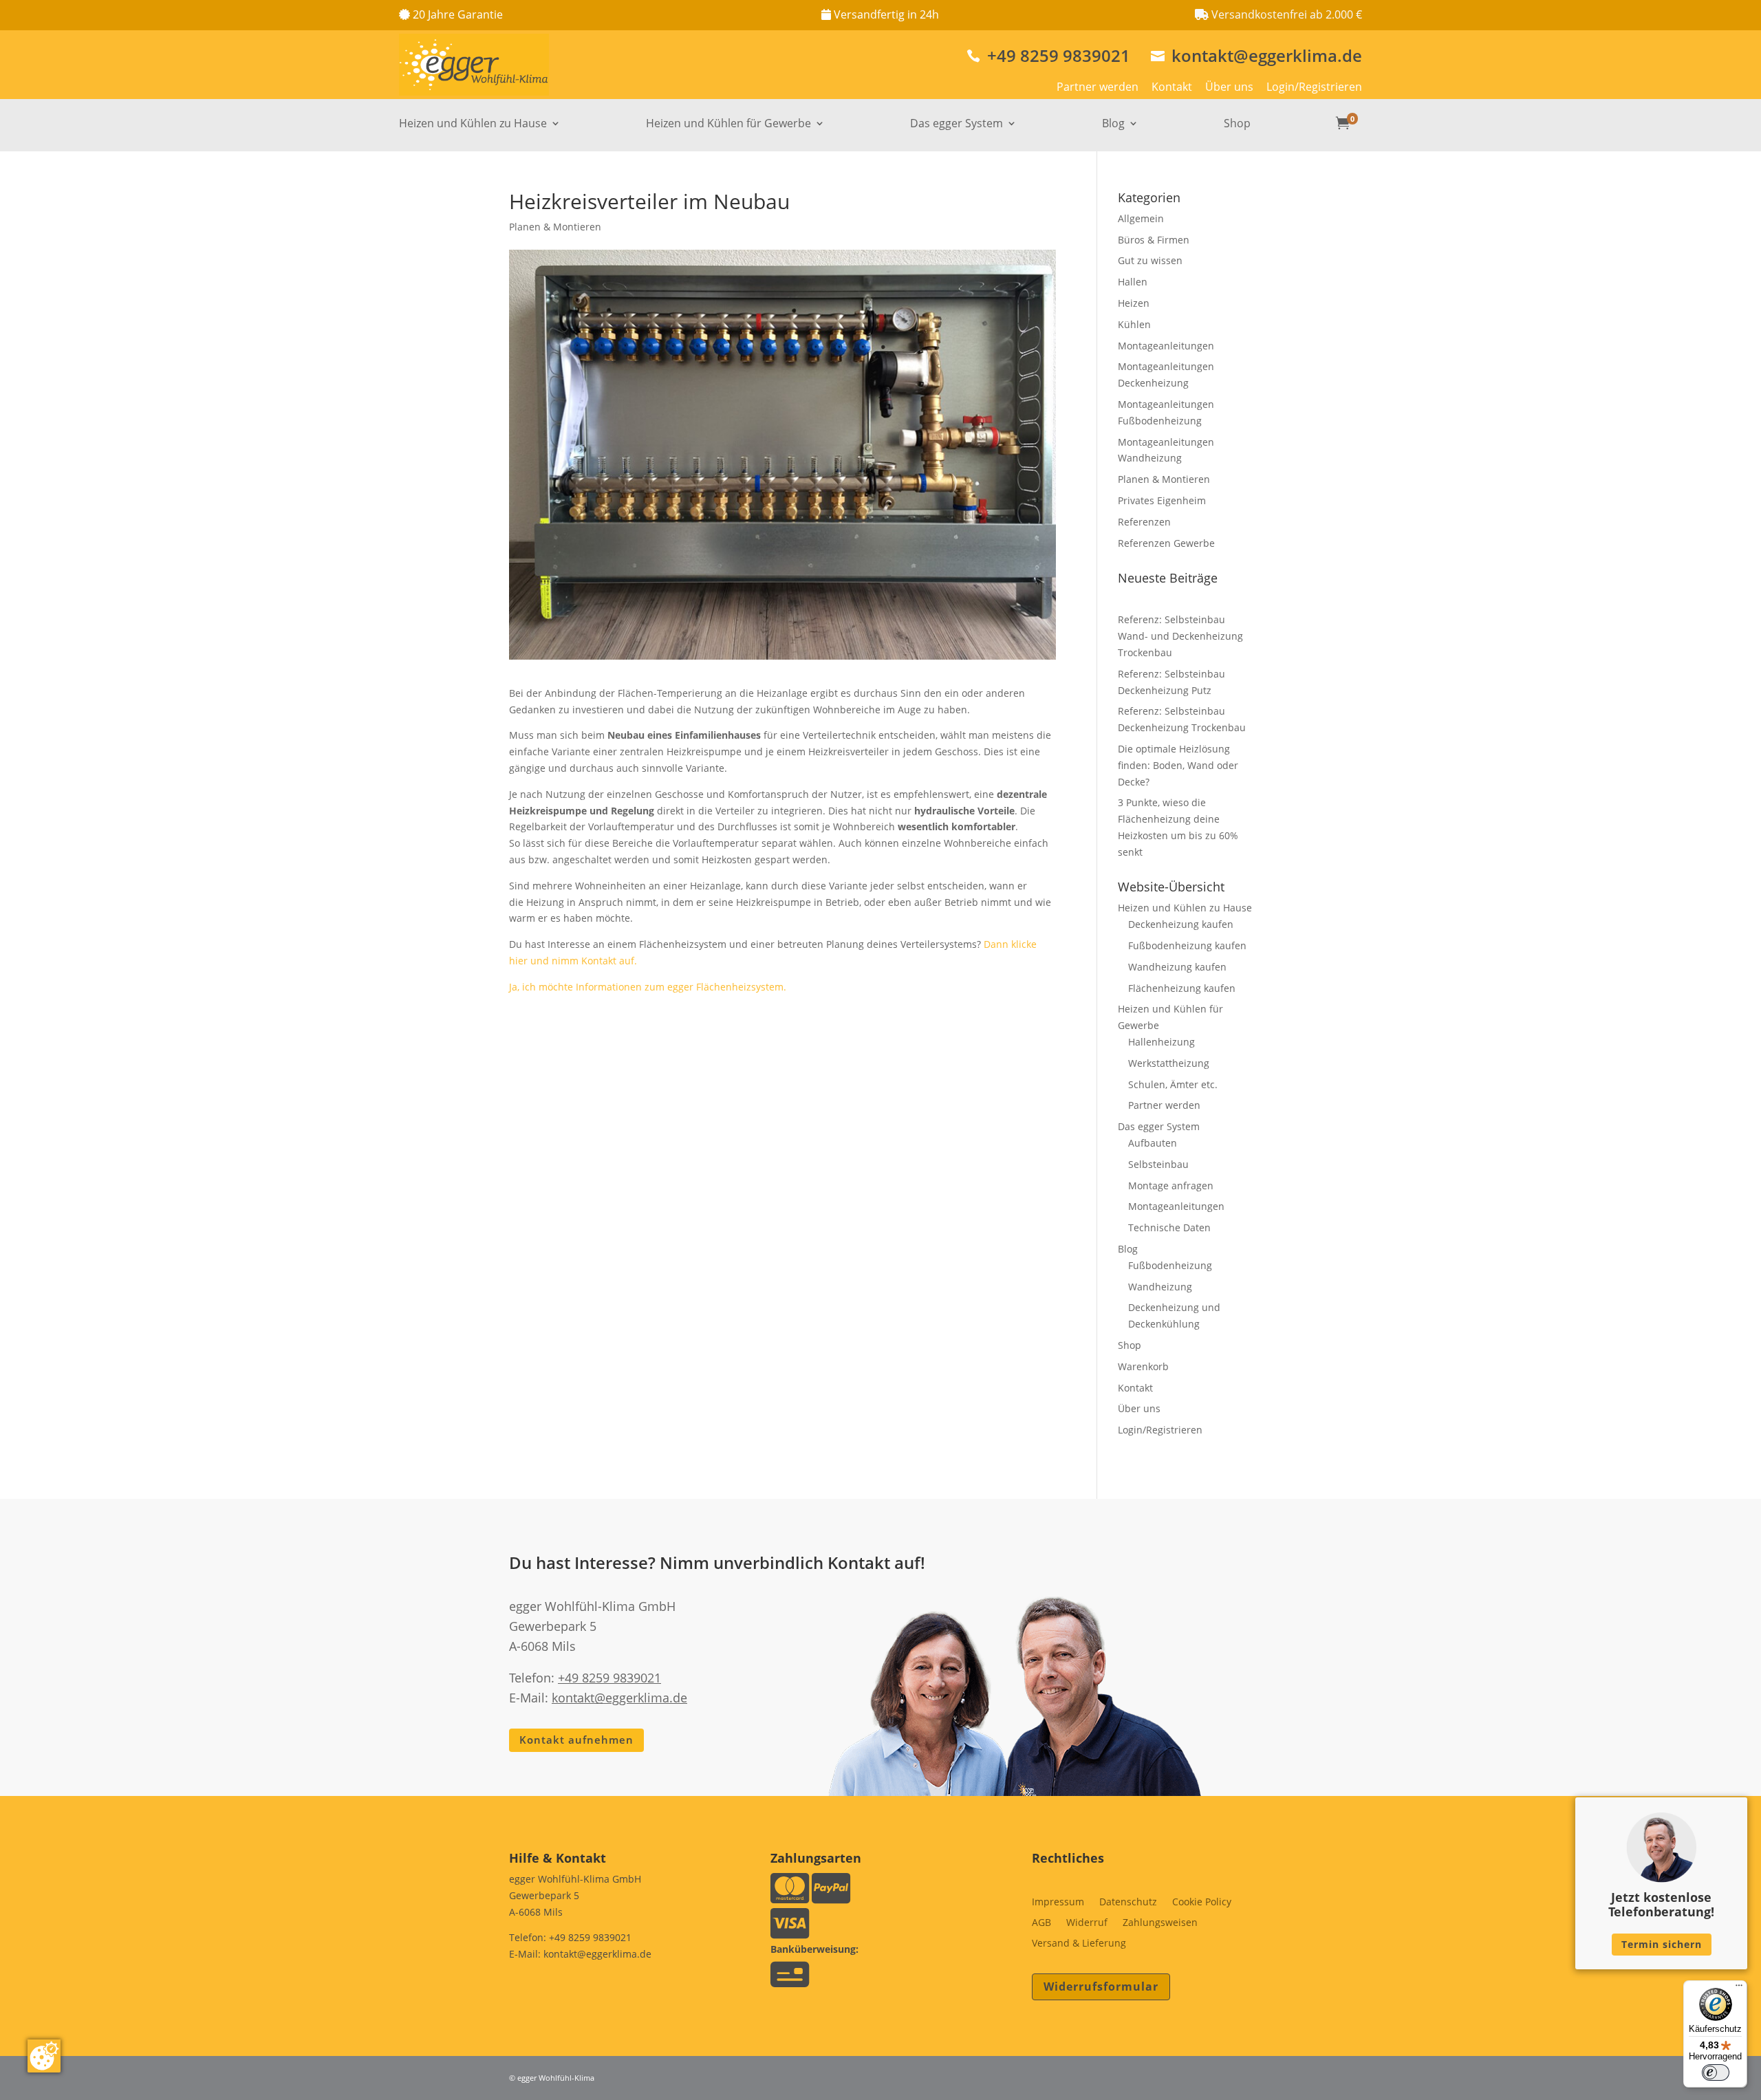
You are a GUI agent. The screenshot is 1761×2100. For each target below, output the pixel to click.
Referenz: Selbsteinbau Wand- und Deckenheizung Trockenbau (1180, 636)
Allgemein (1141, 218)
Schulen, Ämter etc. (1173, 1084)
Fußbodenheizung (1170, 1265)
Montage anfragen (1171, 1186)
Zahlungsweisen (1160, 1923)
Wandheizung (1160, 1287)
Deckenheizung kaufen (1181, 924)
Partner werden (1098, 87)
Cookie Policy (1202, 1903)
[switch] (1716, 2072)
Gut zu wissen (1150, 260)
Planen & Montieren (555, 227)
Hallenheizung (1162, 1042)
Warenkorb (1143, 1366)
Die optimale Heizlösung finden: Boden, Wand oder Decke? (1178, 765)
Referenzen (1144, 522)
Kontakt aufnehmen (576, 1740)
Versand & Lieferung (1079, 1944)
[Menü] (1739, 1989)
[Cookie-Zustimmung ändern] (44, 2056)
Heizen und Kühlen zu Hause (473, 125)
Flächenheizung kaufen (1182, 988)
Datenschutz (1128, 1903)
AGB (1041, 1923)
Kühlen (1134, 324)
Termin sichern (1662, 1944)
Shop (1237, 125)
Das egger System (957, 125)
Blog (1113, 125)
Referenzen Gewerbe (1166, 543)
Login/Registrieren (1314, 87)
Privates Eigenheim (1162, 500)
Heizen (1134, 303)
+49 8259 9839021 (1048, 55)
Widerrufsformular (1101, 1987)
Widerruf (1087, 1923)
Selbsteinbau (1158, 1164)
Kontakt (1172, 87)
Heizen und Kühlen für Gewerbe (728, 125)
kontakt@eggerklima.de (1256, 55)
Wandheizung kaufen (1177, 967)
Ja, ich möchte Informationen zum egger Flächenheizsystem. (648, 987)
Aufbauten (1153, 1143)
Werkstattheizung (1169, 1063)
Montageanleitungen (1166, 346)
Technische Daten (1169, 1227)
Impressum (1058, 1903)
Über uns (1229, 87)
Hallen (1133, 282)
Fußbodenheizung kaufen (1187, 945)
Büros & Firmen (1154, 240)
